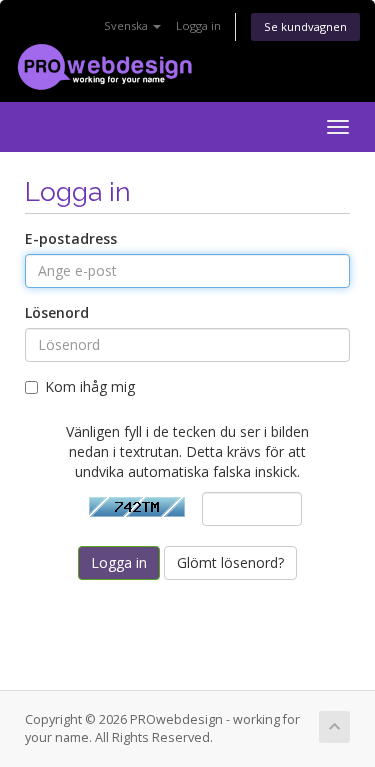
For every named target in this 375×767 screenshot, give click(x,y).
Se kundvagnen (305, 26)
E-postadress (71, 238)
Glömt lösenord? (230, 562)
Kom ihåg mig (90, 386)
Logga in (198, 25)
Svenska (127, 25)
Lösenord (57, 312)
